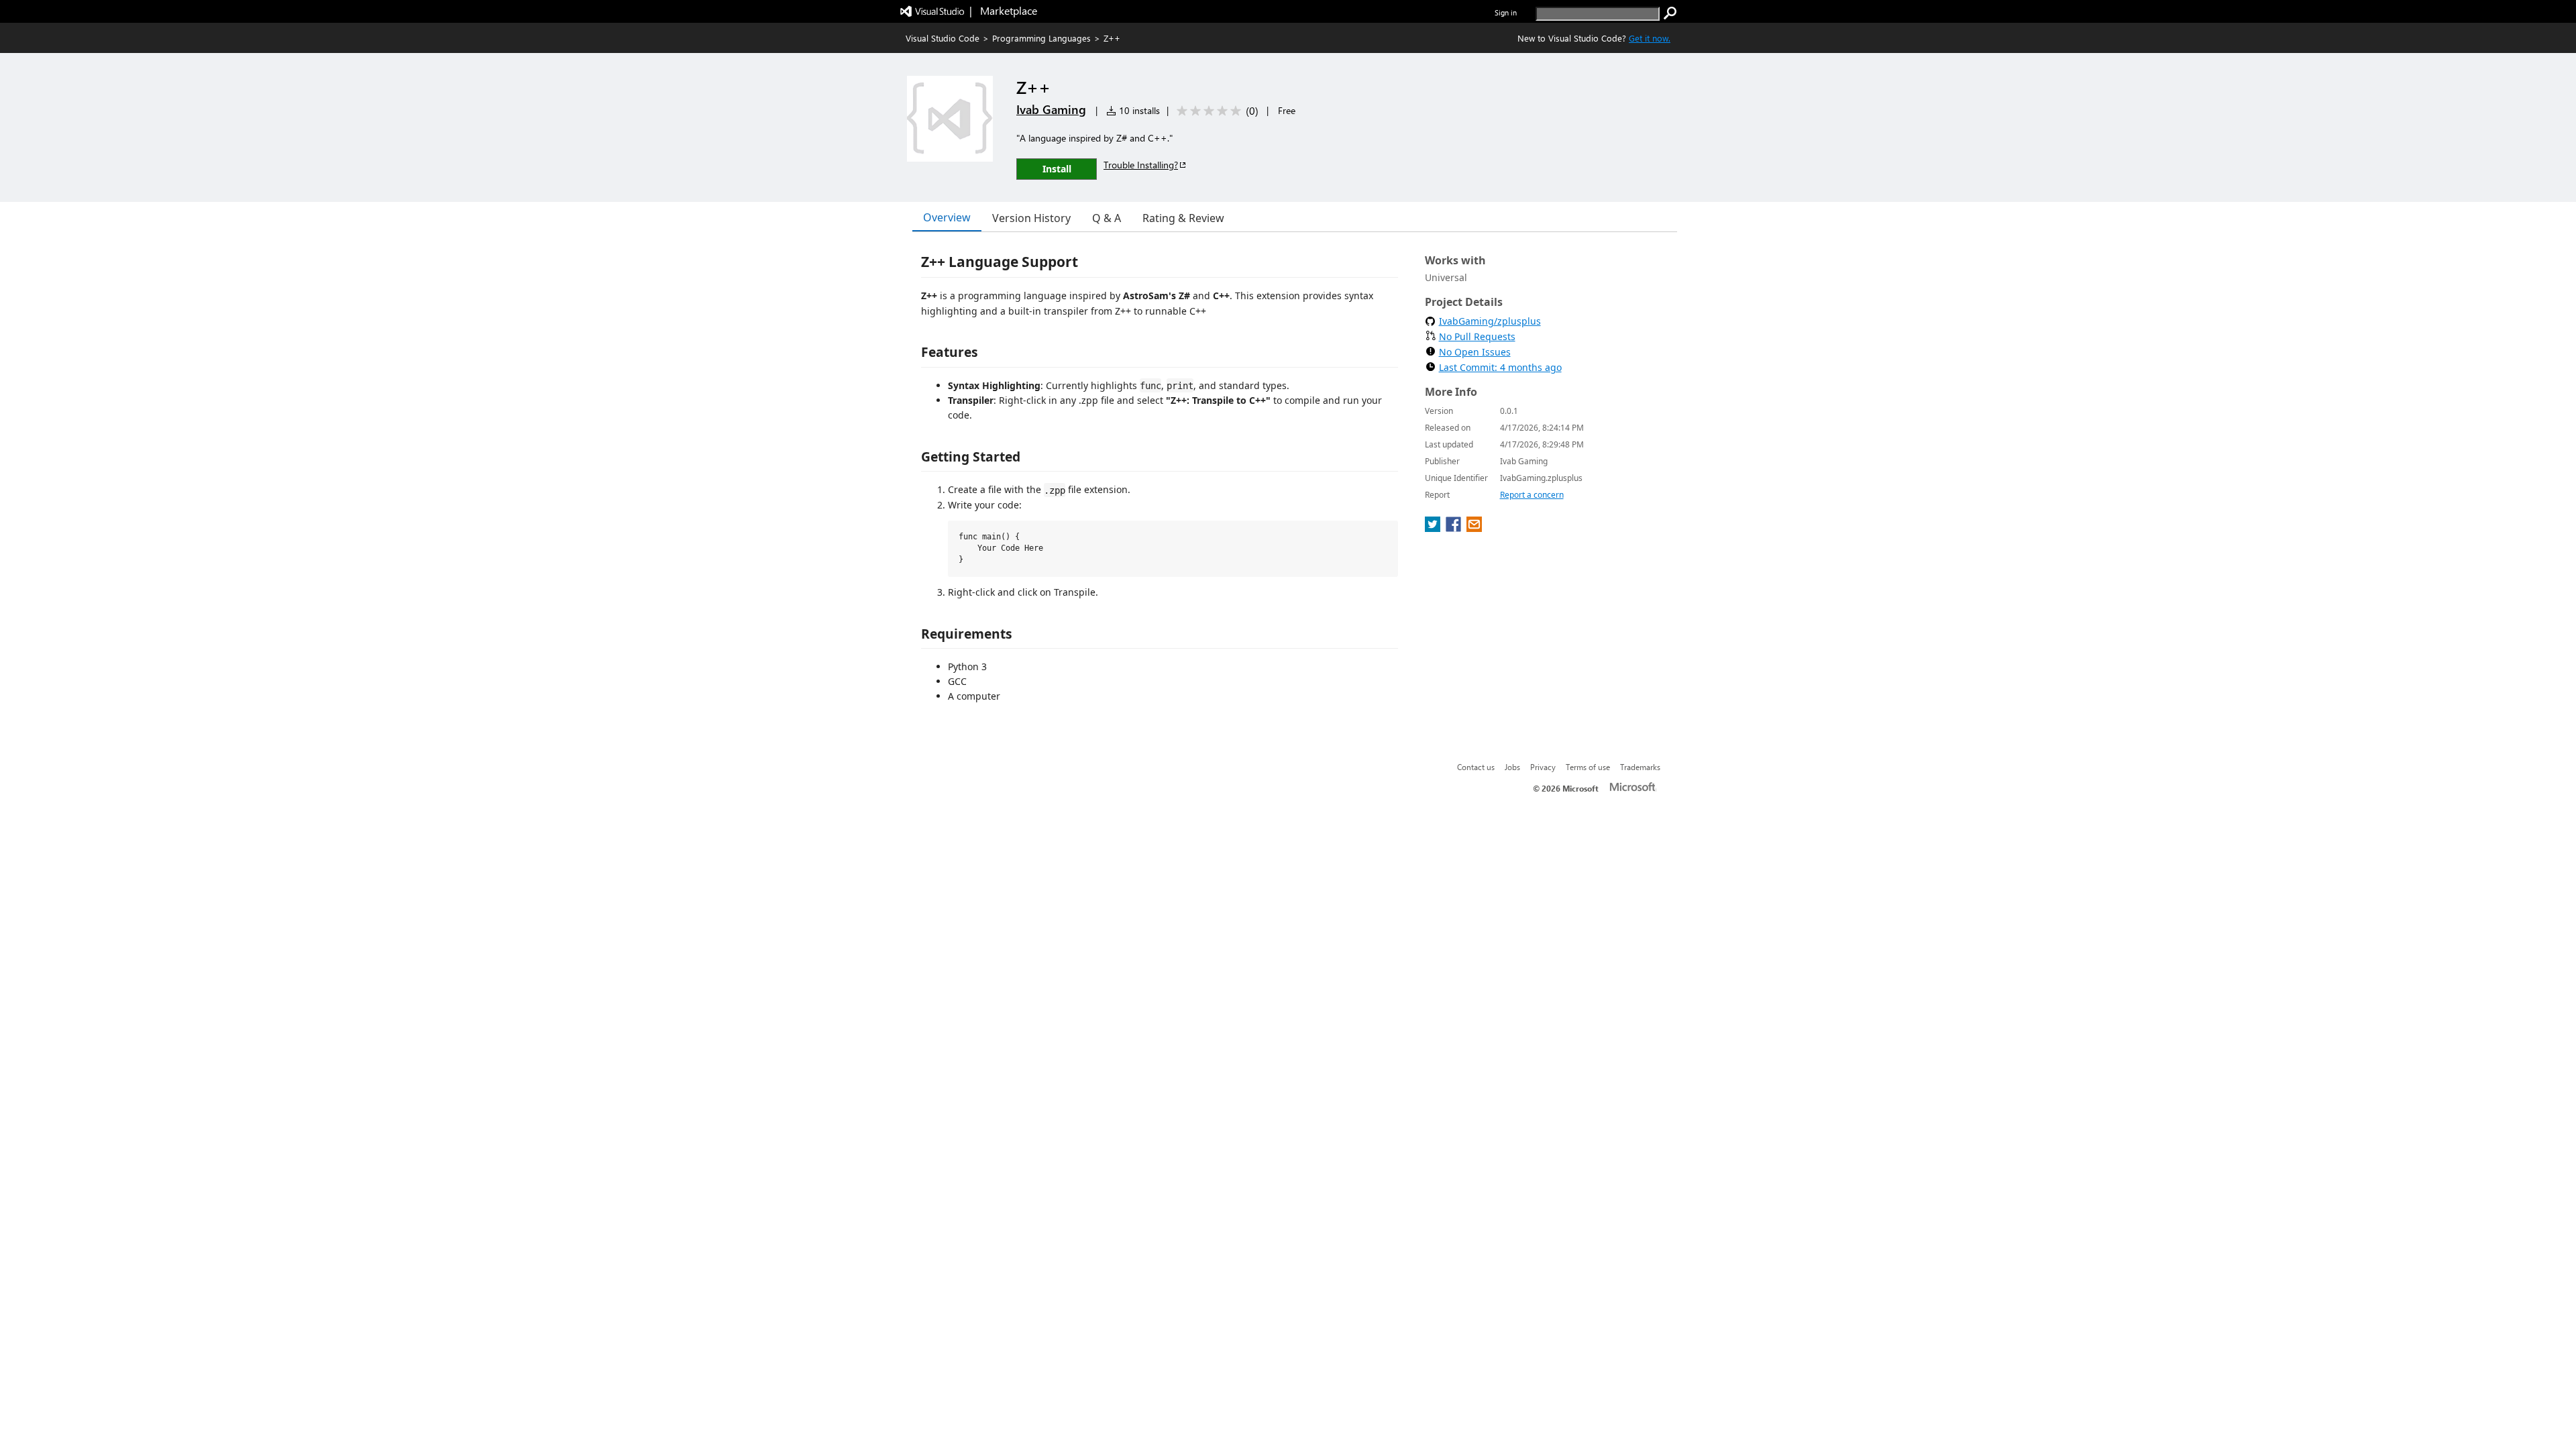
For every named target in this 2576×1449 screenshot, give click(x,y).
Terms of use (1588, 767)
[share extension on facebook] (1455, 528)
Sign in (1506, 12)
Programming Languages (1041, 38)
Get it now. (1650, 38)
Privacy (1543, 767)
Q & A (1107, 218)
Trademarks (1640, 767)
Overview (947, 217)
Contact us (1476, 767)
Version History (1031, 218)
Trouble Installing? (1141, 165)
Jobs (1512, 767)
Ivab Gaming (1051, 109)
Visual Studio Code (943, 38)
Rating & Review (1183, 218)
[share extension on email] (1474, 528)
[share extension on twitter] (1434, 528)
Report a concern (1532, 495)
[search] (1670, 13)
